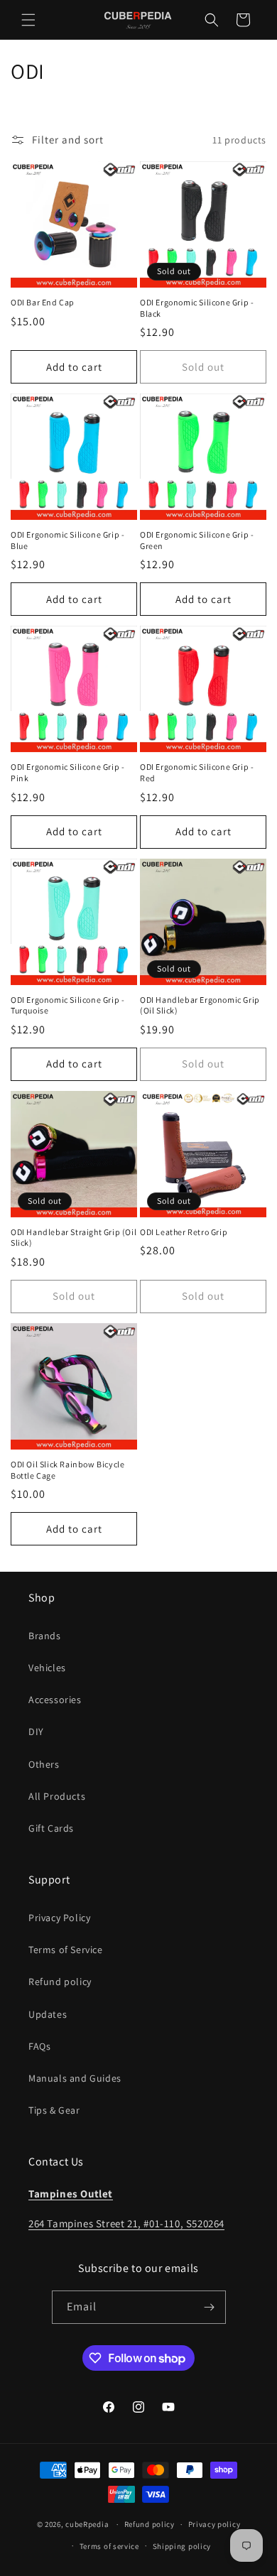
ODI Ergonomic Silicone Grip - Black (197, 308)
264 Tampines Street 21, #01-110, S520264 (126, 2223)
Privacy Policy (59, 1918)
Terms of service (109, 2546)
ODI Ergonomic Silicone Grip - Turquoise (67, 1005)
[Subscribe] (210, 2307)
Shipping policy (182, 2546)
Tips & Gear (54, 2110)
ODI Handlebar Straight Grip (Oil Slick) (74, 1238)
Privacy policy (214, 2524)
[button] (28, 20)
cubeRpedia (87, 2524)
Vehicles (47, 1668)
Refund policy (60, 1982)
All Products (57, 1796)
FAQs (39, 2046)
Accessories (55, 1700)
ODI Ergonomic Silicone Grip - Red (197, 772)
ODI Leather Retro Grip (184, 1232)
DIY (36, 1732)
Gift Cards (51, 1828)
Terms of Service (66, 1950)
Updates (48, 2014)
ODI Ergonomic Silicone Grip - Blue (67, 540)
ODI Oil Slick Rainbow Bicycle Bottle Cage (67, 1470)
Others (44, 1764)
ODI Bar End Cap (43, 302)
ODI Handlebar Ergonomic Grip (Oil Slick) (200, 1005)
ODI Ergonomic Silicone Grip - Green (197, 540)
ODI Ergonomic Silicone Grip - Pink (67, 772)
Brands (45, 1636)
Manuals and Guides (75, 2078)
